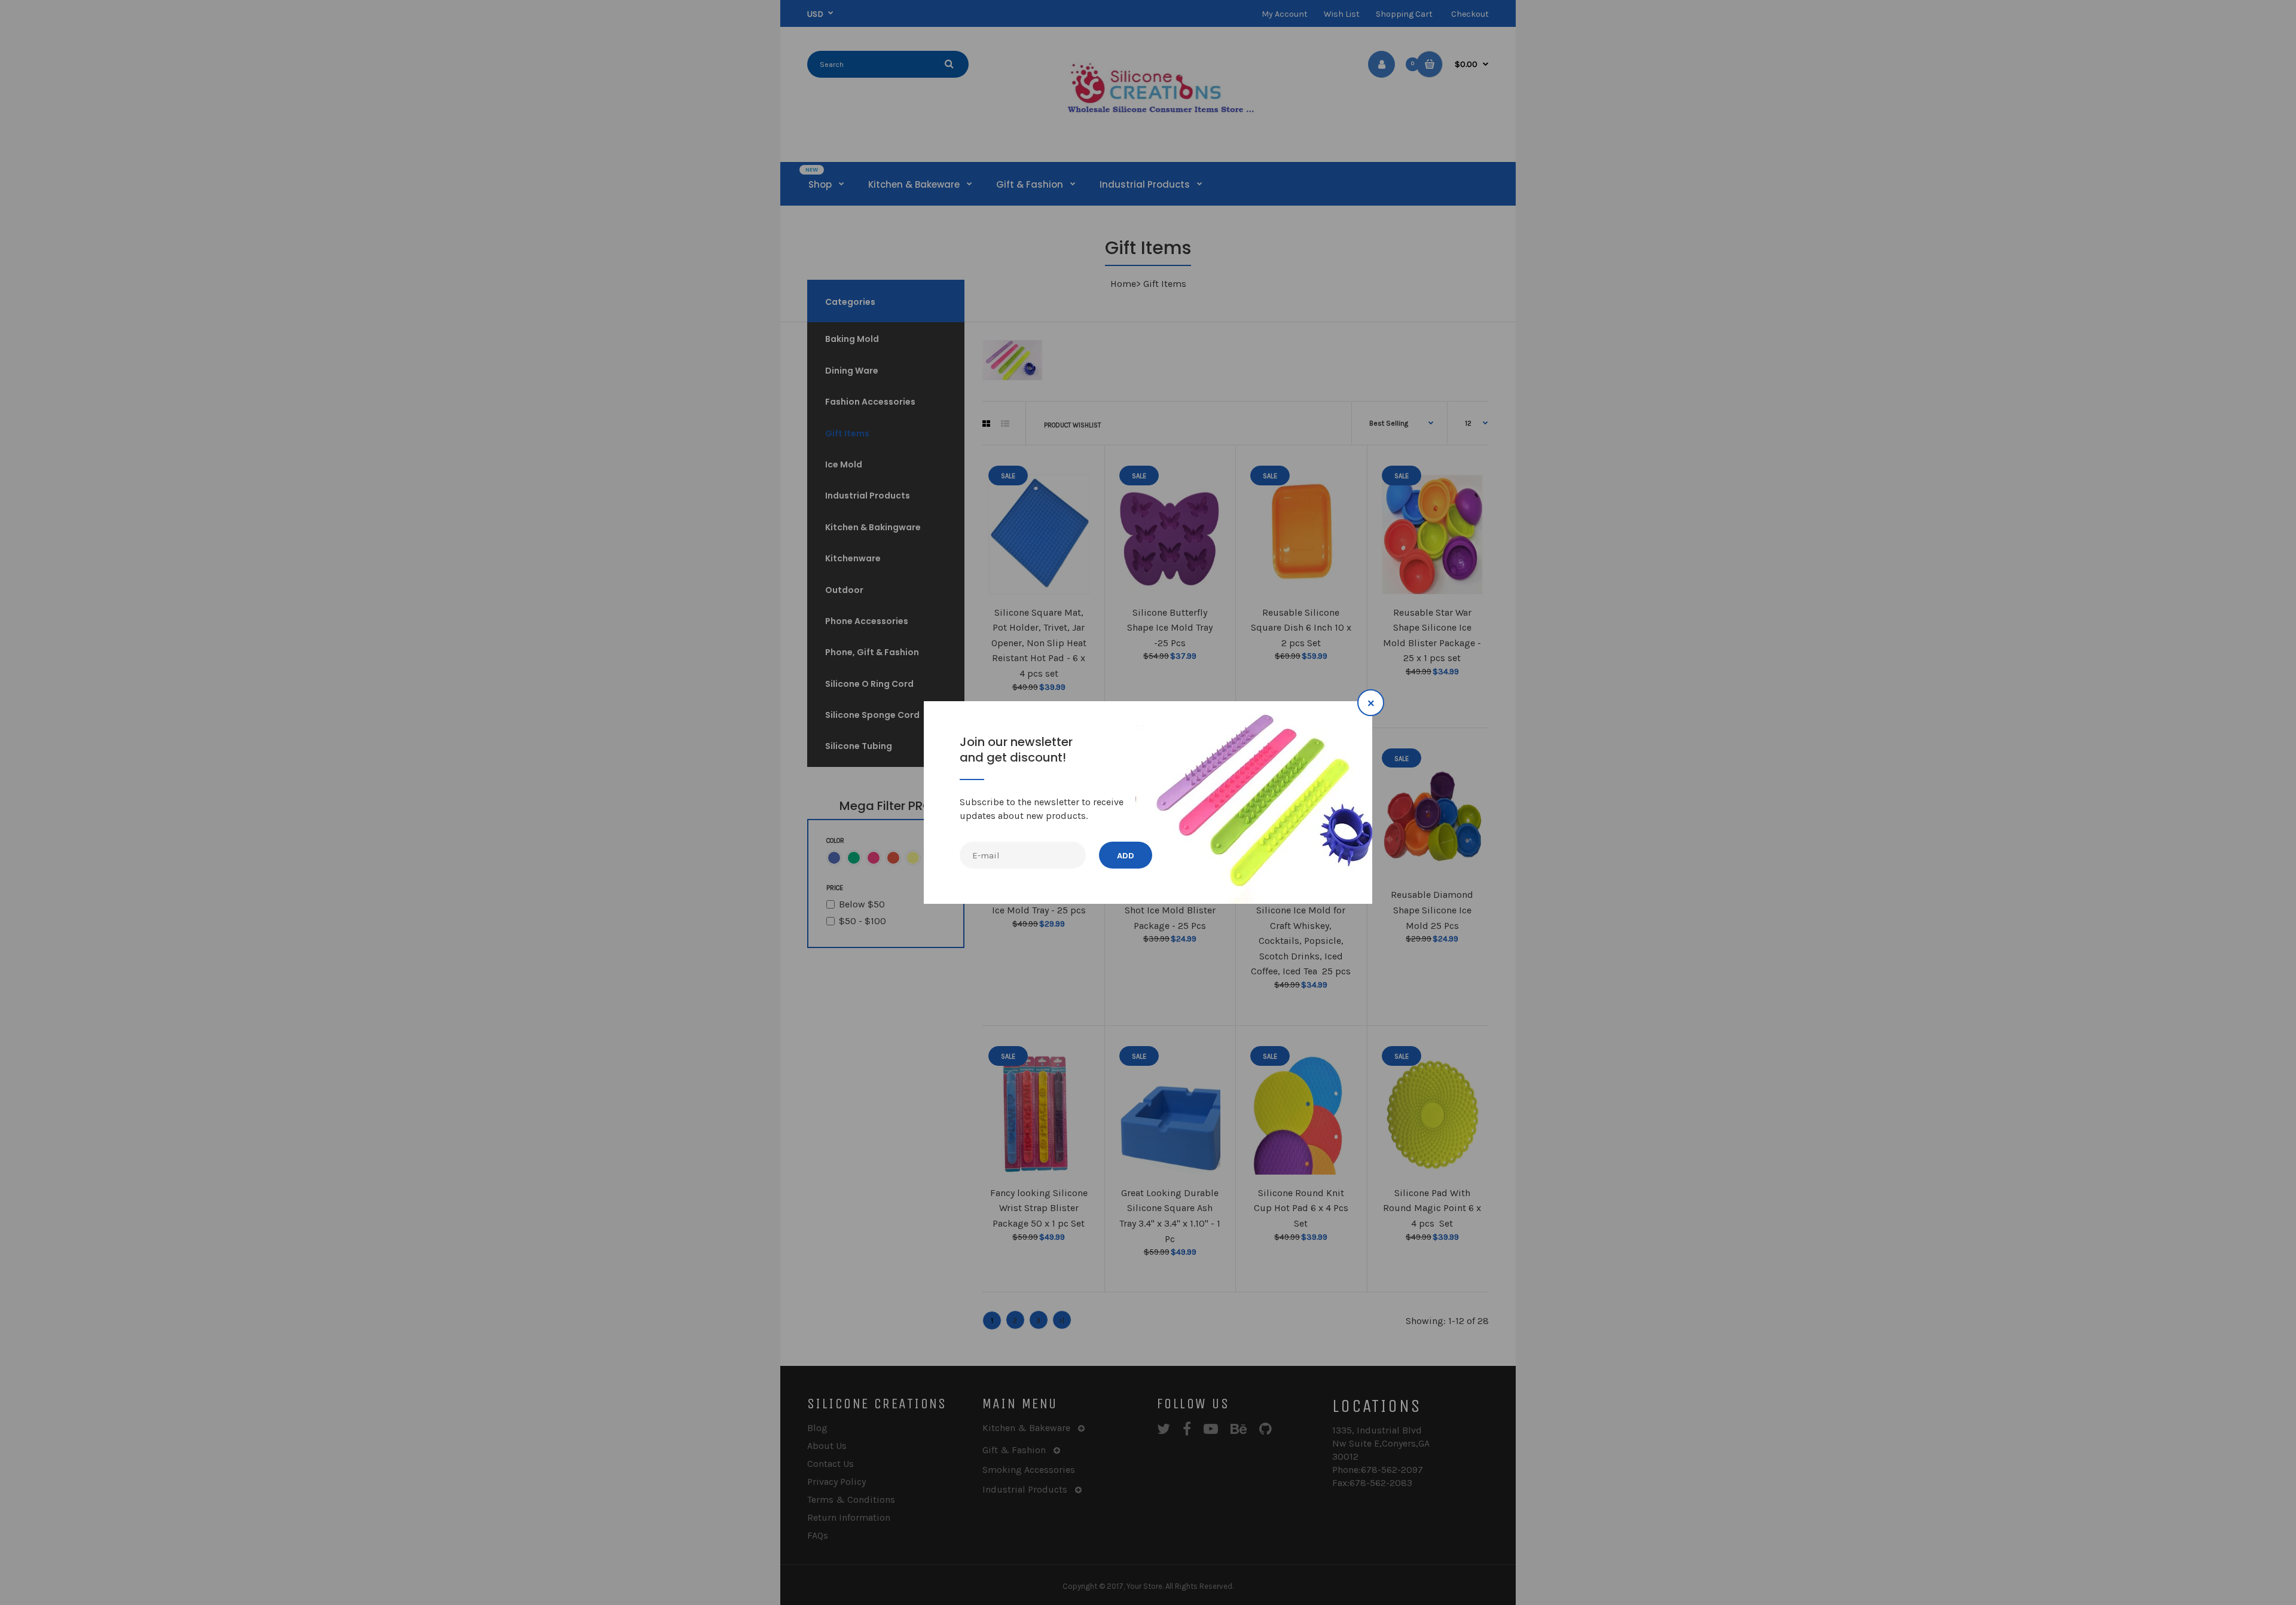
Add (1126, 856)
